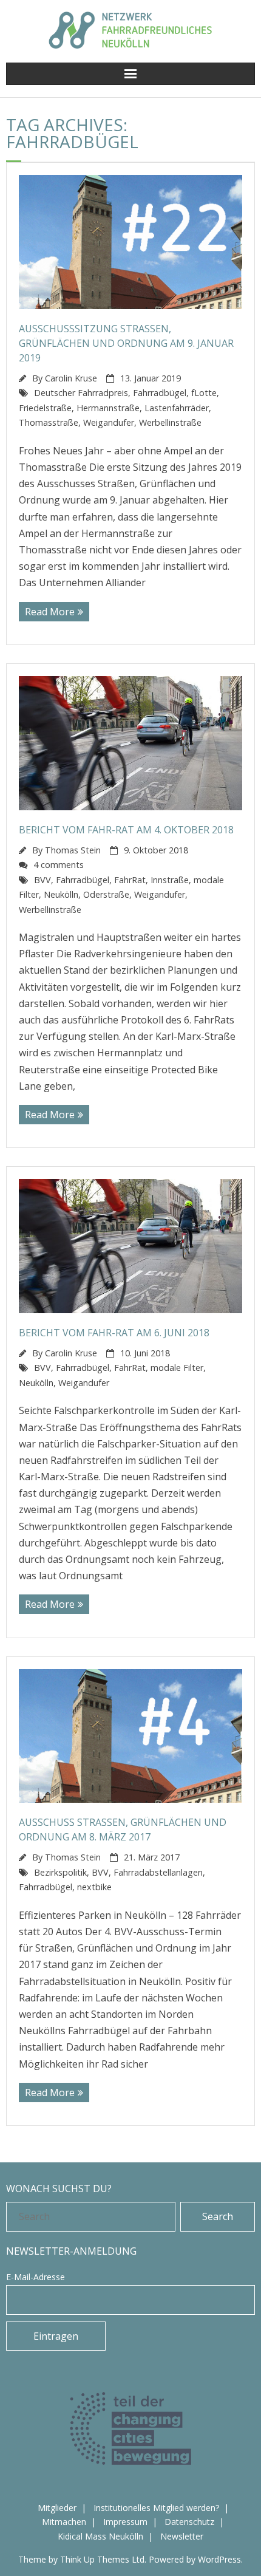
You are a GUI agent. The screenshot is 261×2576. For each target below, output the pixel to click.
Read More (50, 612)
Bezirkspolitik (60, 1872)
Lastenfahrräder (177, 408)
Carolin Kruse (71, 378)
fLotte (204, 393)
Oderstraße (106, 894)
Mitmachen (64, 2522)
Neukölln (61, 894)
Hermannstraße (108, 408)
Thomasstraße (49, 422)
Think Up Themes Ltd (102, 2559)
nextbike (94, 1887)
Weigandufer (109, 422)
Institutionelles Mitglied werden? (156, 2508)
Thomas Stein (73, 850)
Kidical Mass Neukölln (100, 2536)
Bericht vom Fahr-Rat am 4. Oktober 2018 (126, 830)
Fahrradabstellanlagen (158, 1872)
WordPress (219, 2559)
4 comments (59, 865)
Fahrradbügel (160, 393)
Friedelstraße (45, 408)
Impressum (125, 2522)
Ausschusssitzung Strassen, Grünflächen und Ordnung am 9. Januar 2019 (126, 343)
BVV (42, 880)
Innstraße (170, 880)
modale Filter (177, 1368)
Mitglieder (57, 2508)
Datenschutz (189, 2522)
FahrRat (130, 880)
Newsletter (182, 2536)
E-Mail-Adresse (36, 2277)
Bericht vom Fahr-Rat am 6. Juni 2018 (114, 1333)
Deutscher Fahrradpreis (81, 393)
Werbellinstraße (170, 422)
